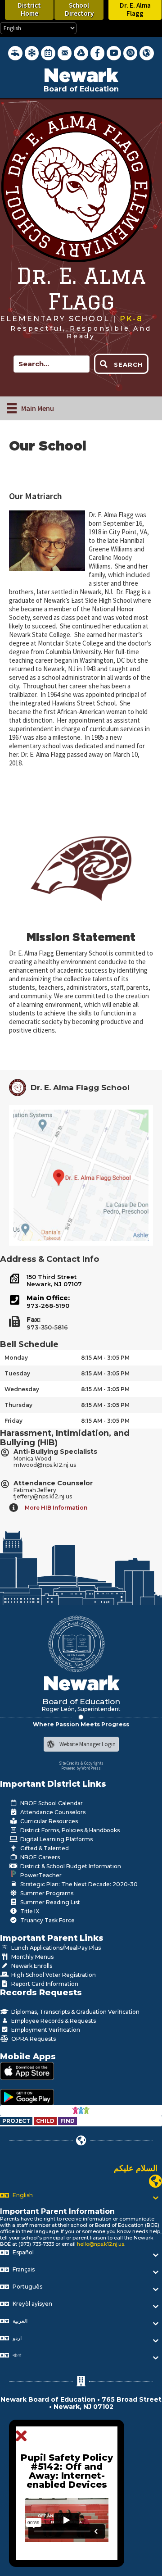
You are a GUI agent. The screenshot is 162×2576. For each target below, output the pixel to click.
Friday (13, 1421)
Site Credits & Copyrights (81, 1763)
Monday (16, 1358)
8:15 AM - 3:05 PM (105, 1358)
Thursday (18, 1405)
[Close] (24, 2436)
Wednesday (22, 1389)
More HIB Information (56, 1508)
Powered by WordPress (81, 1768)
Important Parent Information (57, 2211)
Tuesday (17, 1373)
